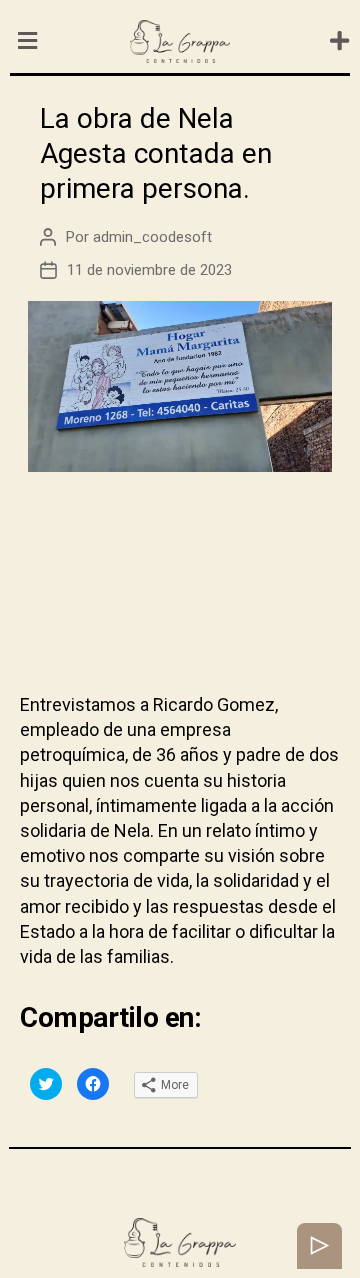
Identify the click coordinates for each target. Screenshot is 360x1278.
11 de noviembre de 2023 (149, 270)
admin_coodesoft (152, 237)
